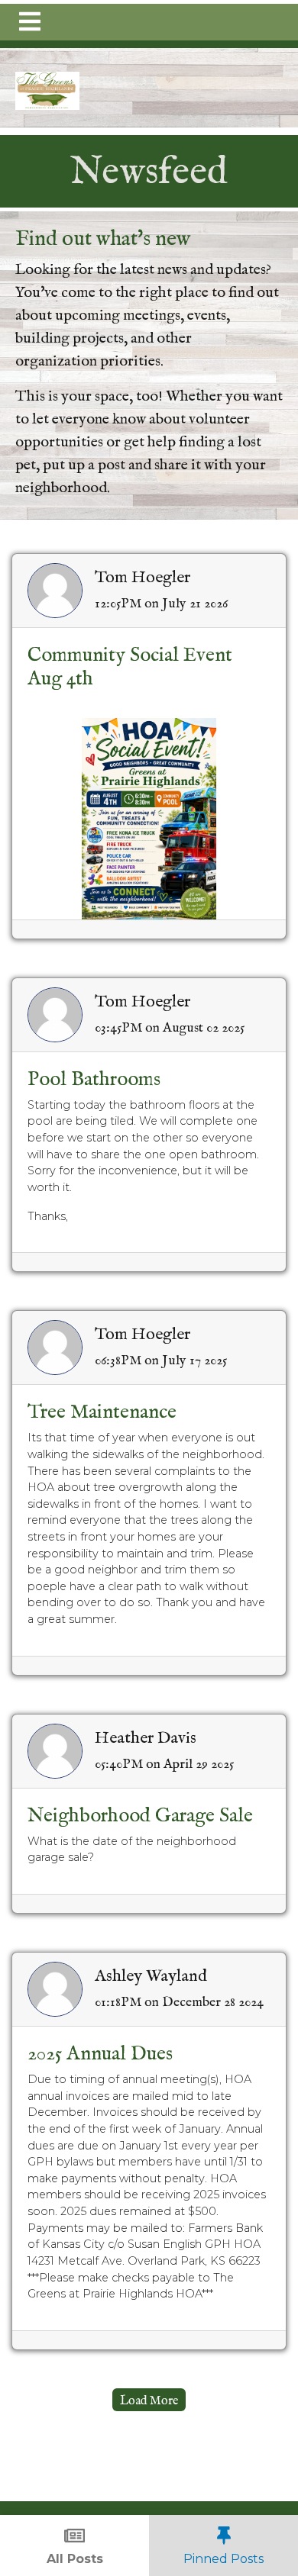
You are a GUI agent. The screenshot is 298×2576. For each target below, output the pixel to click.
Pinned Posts (223, 2559)
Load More (149, 2401)
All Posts (75, 2559)
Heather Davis (146, 1738)
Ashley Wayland (151, 1976)
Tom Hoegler (143, 578)
